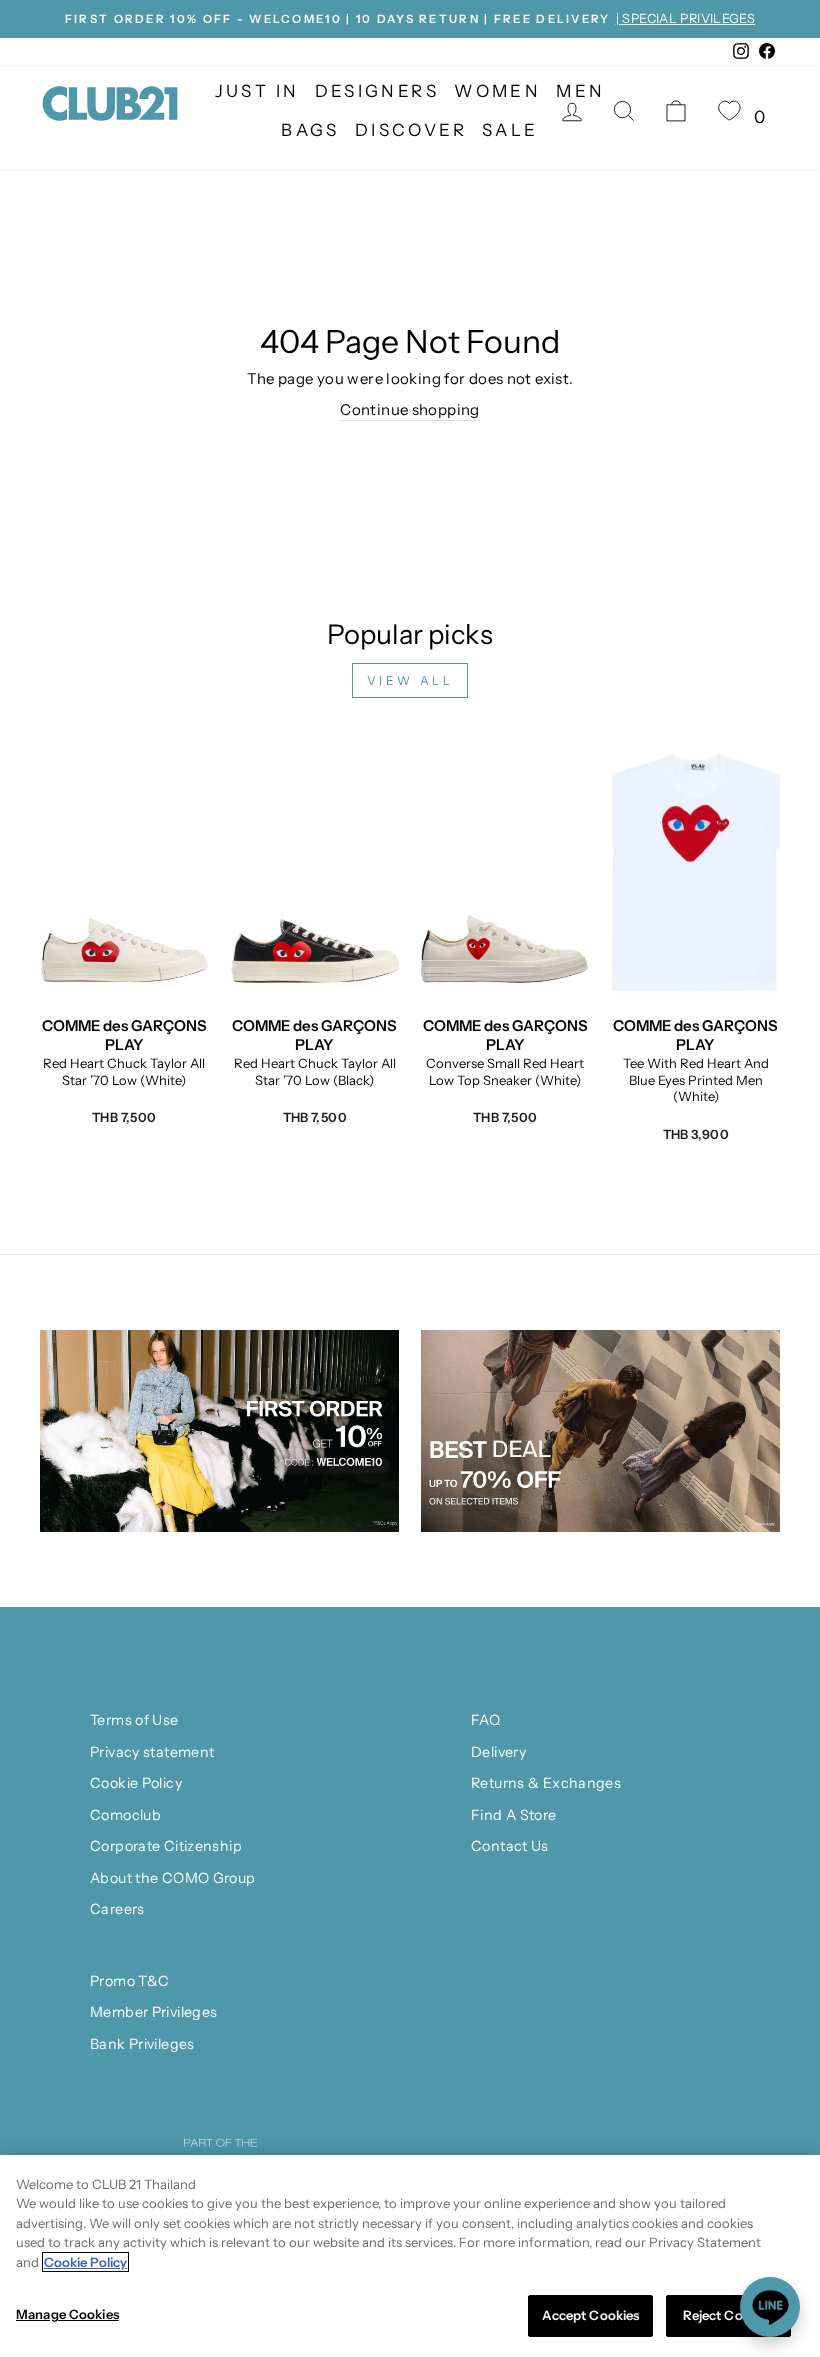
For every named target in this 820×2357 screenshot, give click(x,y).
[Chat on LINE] (770, 2307)
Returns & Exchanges (546, 1783)
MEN (580, 91)
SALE (510, 130)
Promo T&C (129, 1981)
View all (410, 680)
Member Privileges (153, 2012)
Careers (117, 1909)
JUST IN (257, 91)
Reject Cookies (729, 2315)
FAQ (485, 1720)
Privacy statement (152, 1752)
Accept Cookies (591, 2315)
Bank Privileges (142, 2044)
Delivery (498, 1752)
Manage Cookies (67, 2314)
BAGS (310, 130)
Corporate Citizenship (166, 1846)
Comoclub (125, 1815)
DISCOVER (411, 130)
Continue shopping (409, 409)
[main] (410, 2256)
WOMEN (497, 91)
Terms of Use (134, 1720)
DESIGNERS (377, 91)
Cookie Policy (136, 1783)
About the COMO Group (173, 1878)
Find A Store (514, 1815)
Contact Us (510, 1846)
